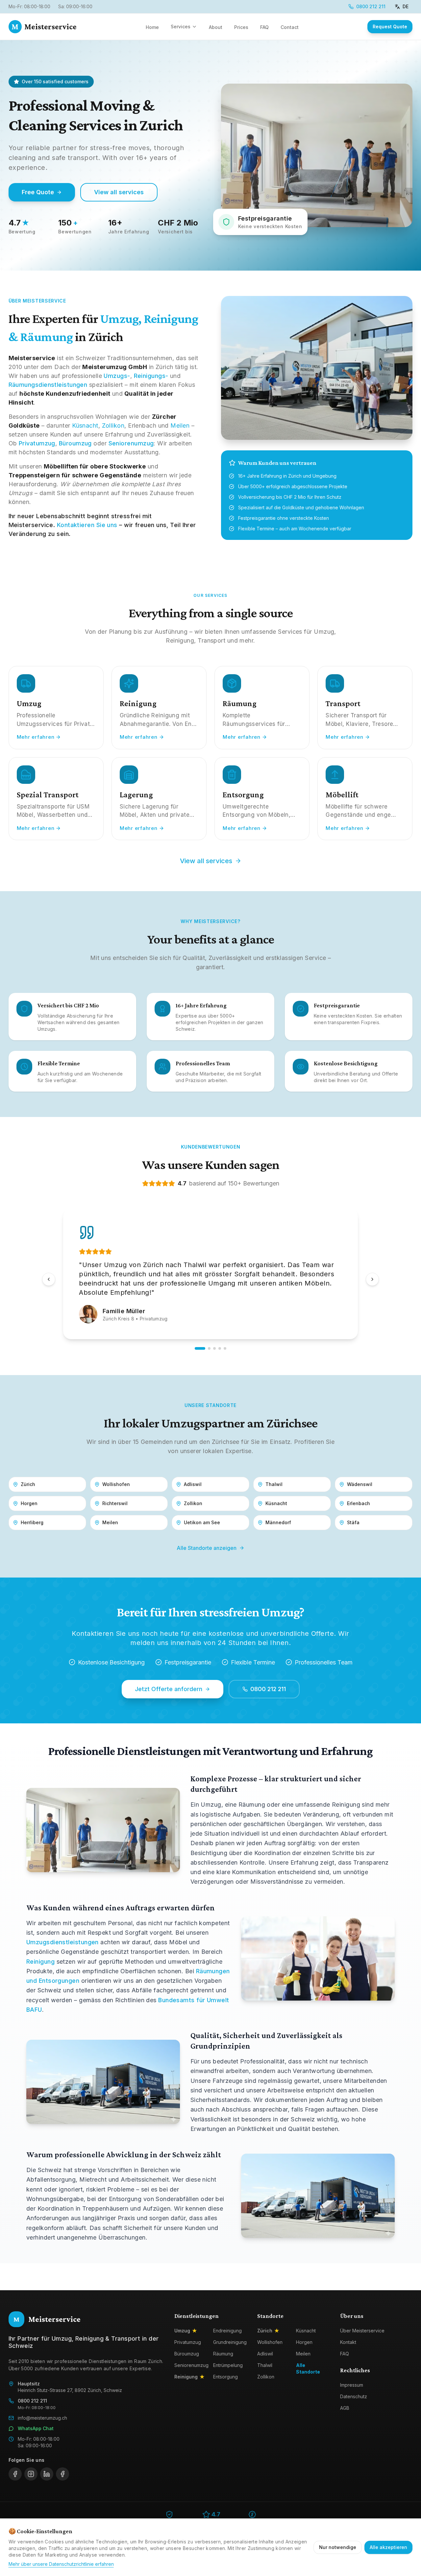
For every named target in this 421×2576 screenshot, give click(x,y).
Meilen (180, 425)
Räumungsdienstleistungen (48, 385)
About (216, 27)
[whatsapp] (62, 2474)
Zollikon (113, 425)
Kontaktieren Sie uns (87, 525)
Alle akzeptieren (388, 2547)
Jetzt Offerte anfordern (169, 1689)
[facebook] (15, 2474)
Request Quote (390, 27)
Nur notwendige (338, 2547)
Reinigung (40, 1962)
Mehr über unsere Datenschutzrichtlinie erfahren (61, 2564)
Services (181, 27)
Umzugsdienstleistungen (62, 1942)
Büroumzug (75, 443)
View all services (119, 192)
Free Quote (38, 192)
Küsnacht (85, 425)
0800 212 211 (371, 6)
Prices (241, 27)
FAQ (264, 27)
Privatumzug (37, 443)
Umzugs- (117, 376)
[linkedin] (47, 2474)
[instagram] (31, 2474)
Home (152, 27)
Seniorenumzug (131, 443)
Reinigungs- (151, 376)
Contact (290, 27)
